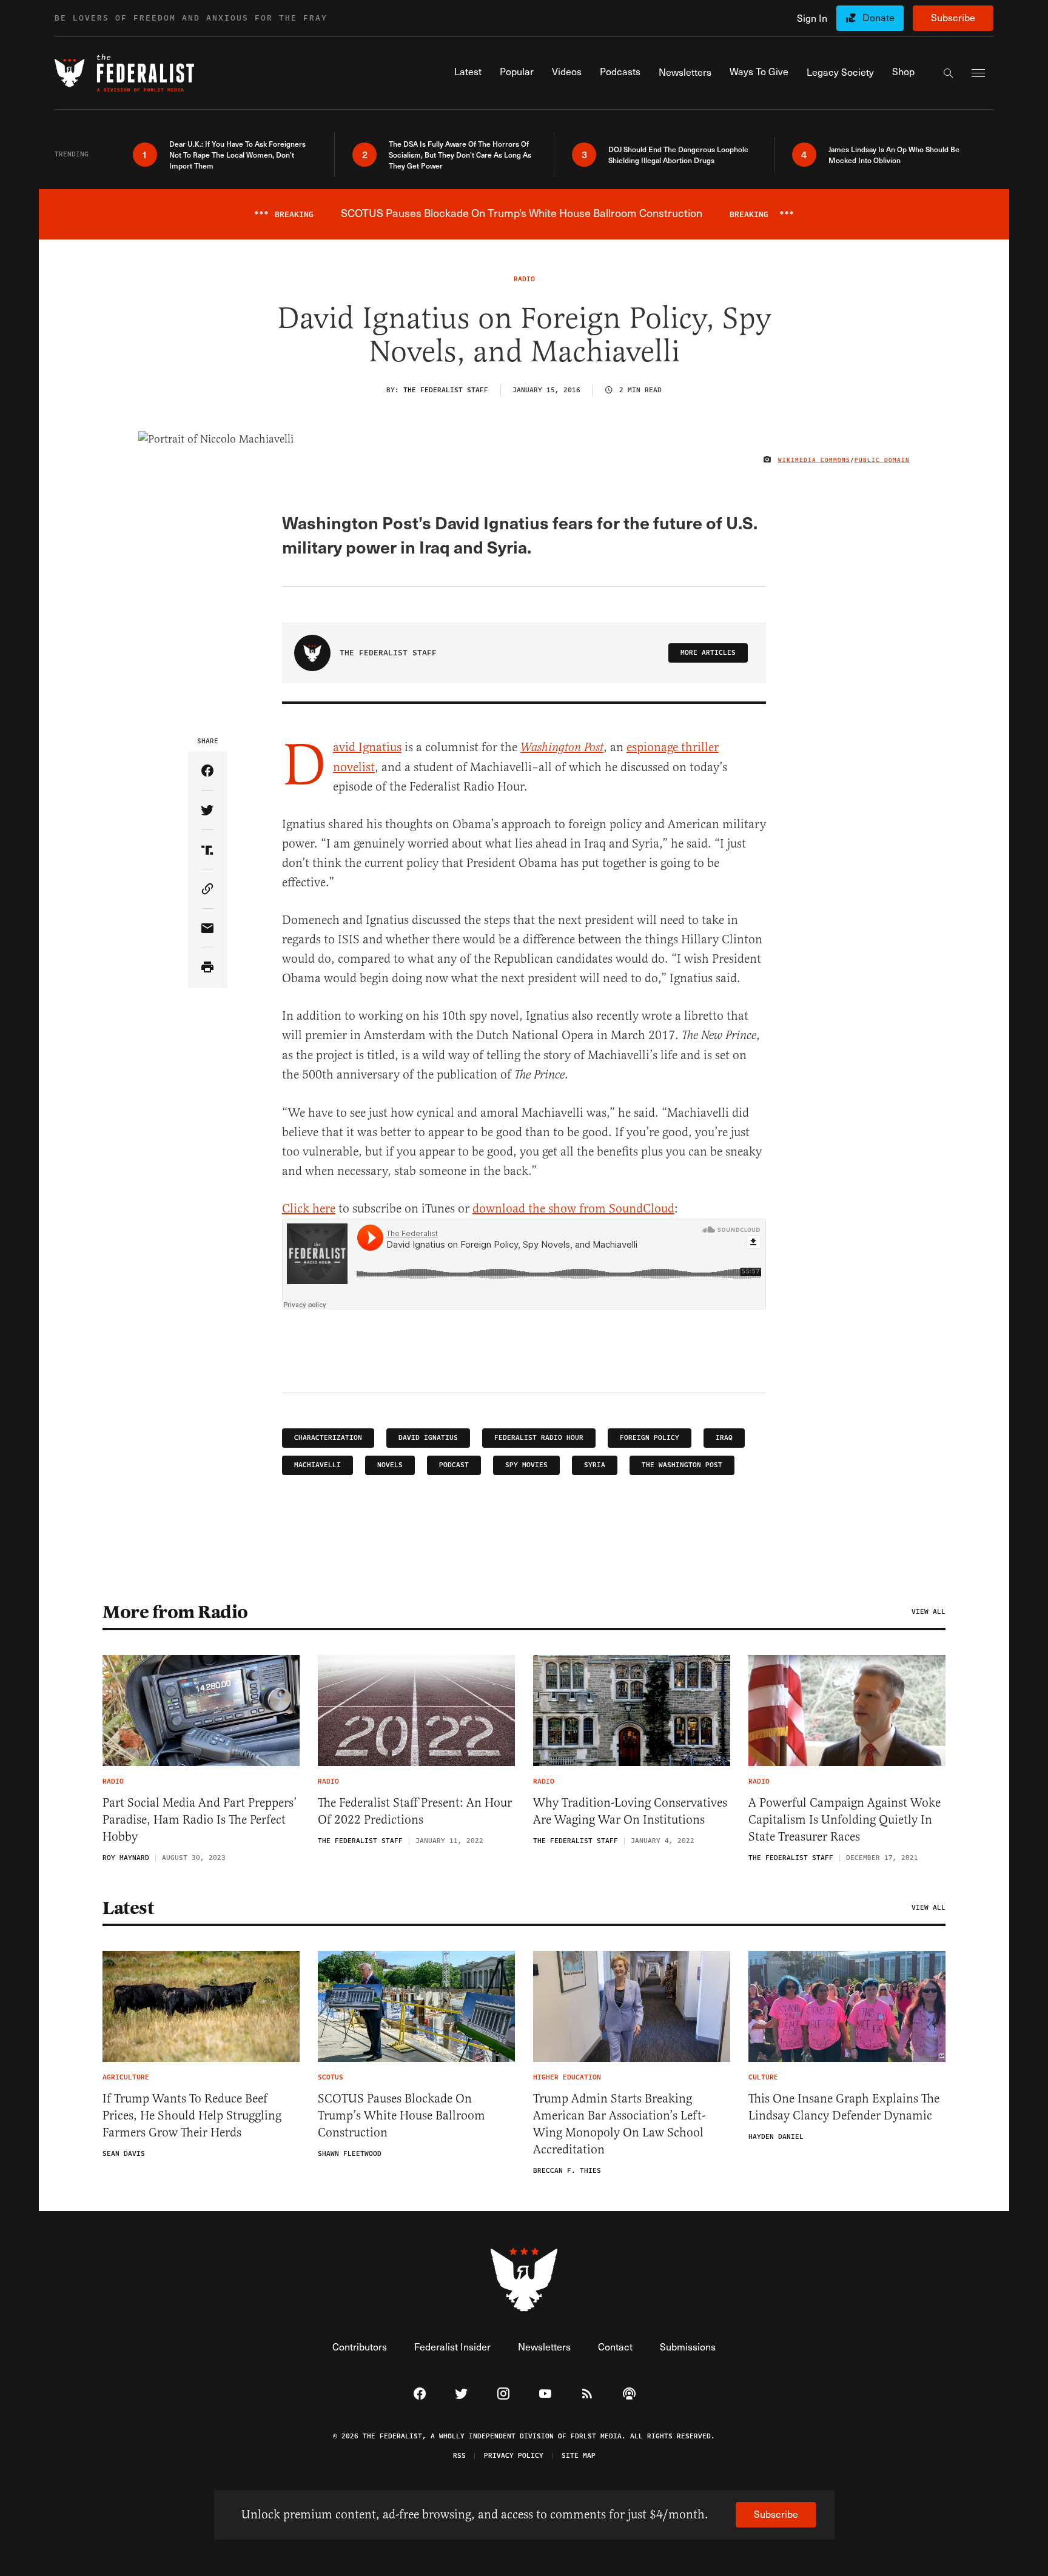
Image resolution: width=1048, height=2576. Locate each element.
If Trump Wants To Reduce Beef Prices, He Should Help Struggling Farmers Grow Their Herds (192, 2116)
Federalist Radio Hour (539, 1438)
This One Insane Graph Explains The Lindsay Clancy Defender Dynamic (844, 2107)
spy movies (526, 1465)
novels (390, 1465)
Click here (309, 1209)
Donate (878, 17)
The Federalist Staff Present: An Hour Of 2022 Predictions (415, 1811)
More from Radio (175, 1612)
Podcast (454, 1465)
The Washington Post (682, 1465)
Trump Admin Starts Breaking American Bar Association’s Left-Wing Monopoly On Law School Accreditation (619, 2124)
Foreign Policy (650, 1438)
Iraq (724, 1438)
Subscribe (953, 17)
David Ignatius (367, 747)
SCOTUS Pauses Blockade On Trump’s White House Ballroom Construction (401, 2116)
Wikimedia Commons (814, 460)
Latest (128, 1908)
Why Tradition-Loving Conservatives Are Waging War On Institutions (630, 1811)
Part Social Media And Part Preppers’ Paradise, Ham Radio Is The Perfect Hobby (200, 1820)
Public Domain (882, 460)
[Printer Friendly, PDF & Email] (208, 968)
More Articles (708, 653)
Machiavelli (317, 1465)
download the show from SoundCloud (573, 1209)
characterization (328, 1438)
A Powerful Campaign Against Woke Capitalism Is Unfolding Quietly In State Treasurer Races (845, 1820)
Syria (595, 1465)
